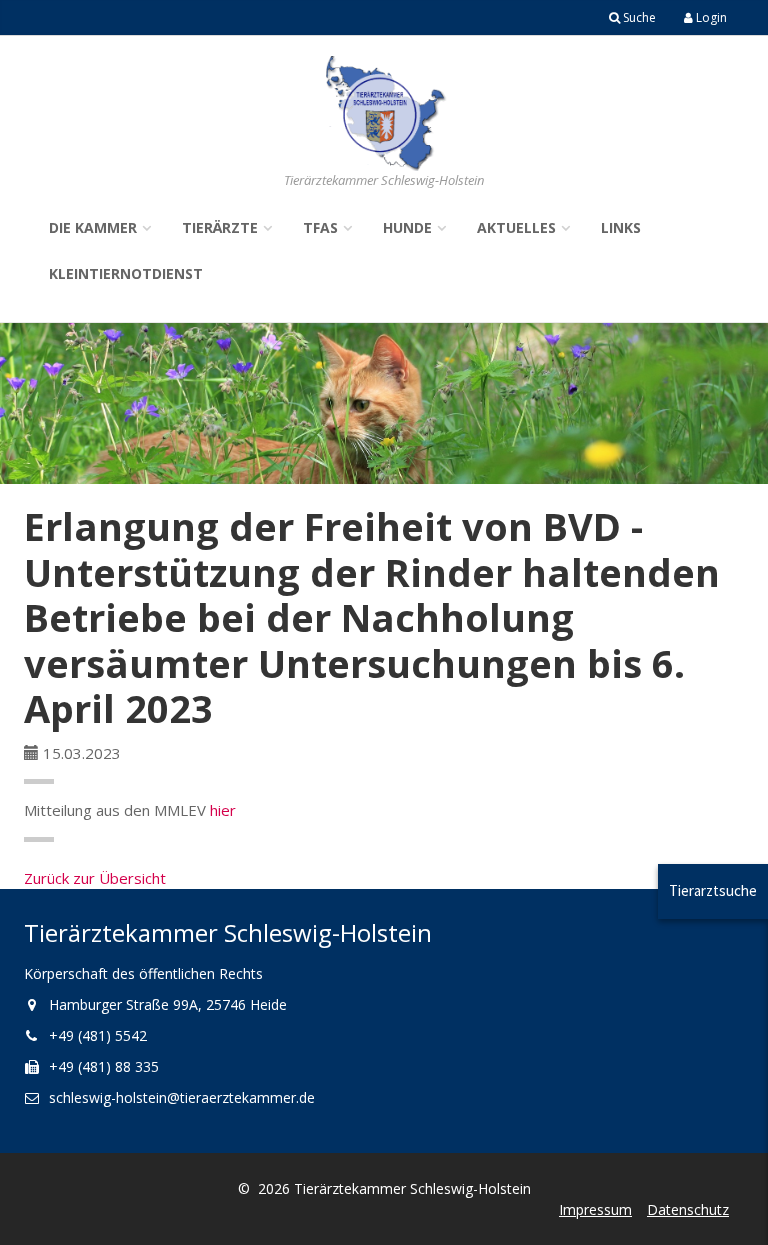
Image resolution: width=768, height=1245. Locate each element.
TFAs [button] (320, 227)
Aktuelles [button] (516, 227)
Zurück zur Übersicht (95, 878)
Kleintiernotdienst (126, 273)
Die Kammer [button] (93, 227)
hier (223, 810)
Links (621, 227)
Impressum (595, 1209)
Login (710, 17)
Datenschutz (688, 1209)
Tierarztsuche (713, 890)
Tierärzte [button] (220, 227)
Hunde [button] (407, 227)
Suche (638, 17)
